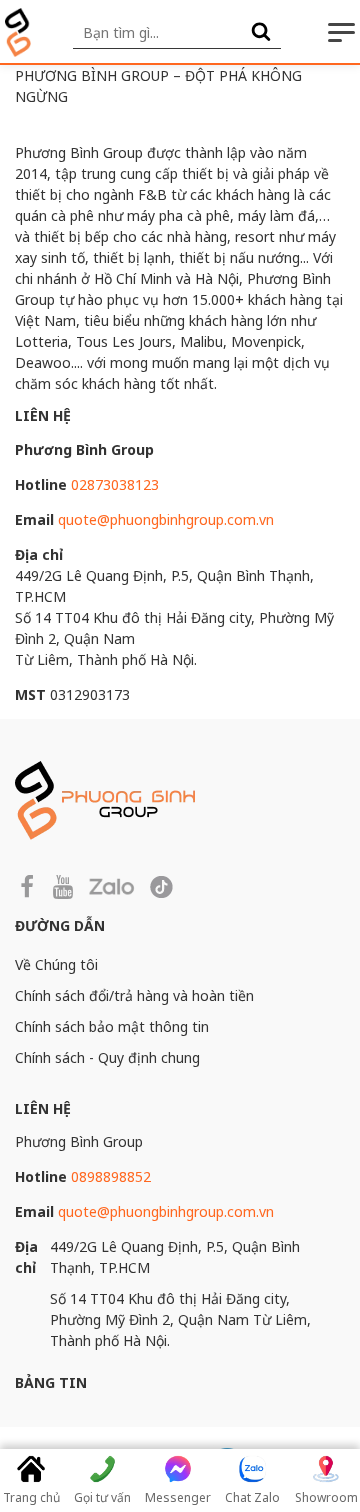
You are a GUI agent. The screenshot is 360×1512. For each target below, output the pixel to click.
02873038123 (115, 484)
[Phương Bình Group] (18, 32)
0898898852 (111, 1176)
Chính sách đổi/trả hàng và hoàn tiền (134, 995)
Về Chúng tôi (56, 964)
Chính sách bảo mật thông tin (112, 1026)
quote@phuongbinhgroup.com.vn (166, 519)
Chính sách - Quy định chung (107, 1057)
